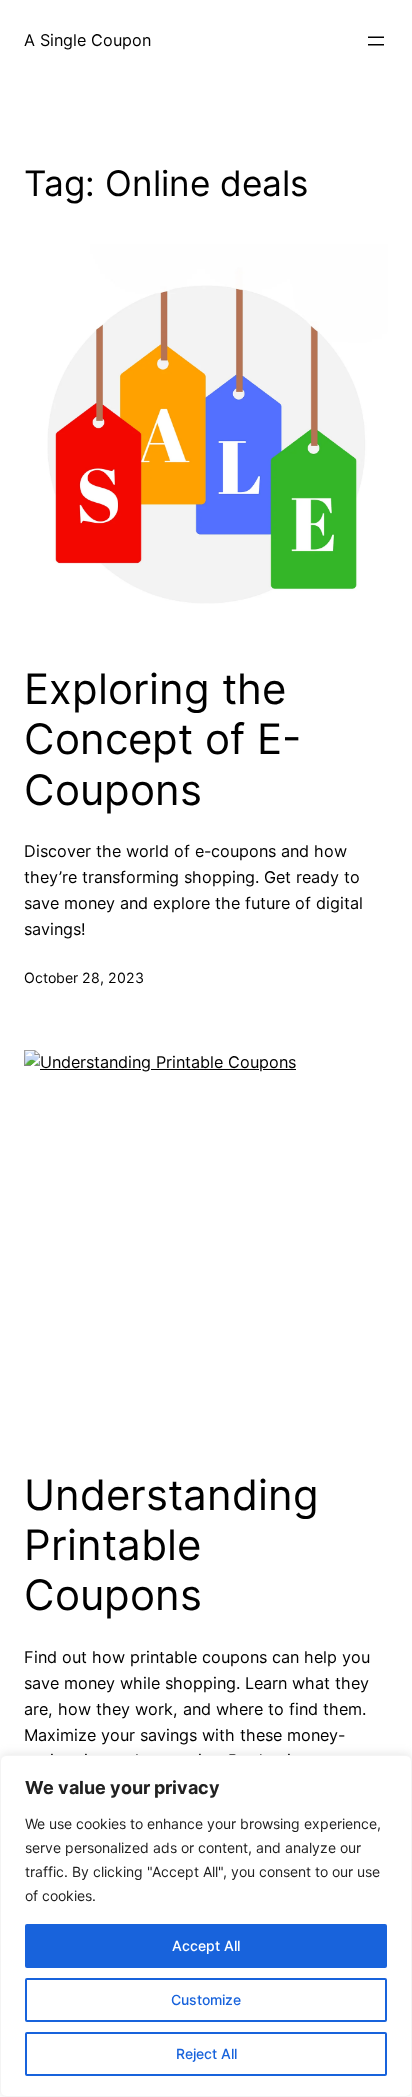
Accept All (206, 1945)
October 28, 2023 (84, 977)
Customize (206, 1999)
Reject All (206, 2053)
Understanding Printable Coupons (171, 1545)
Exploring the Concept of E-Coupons (162, 739)
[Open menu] (376, 41)
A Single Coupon (87, 40)
